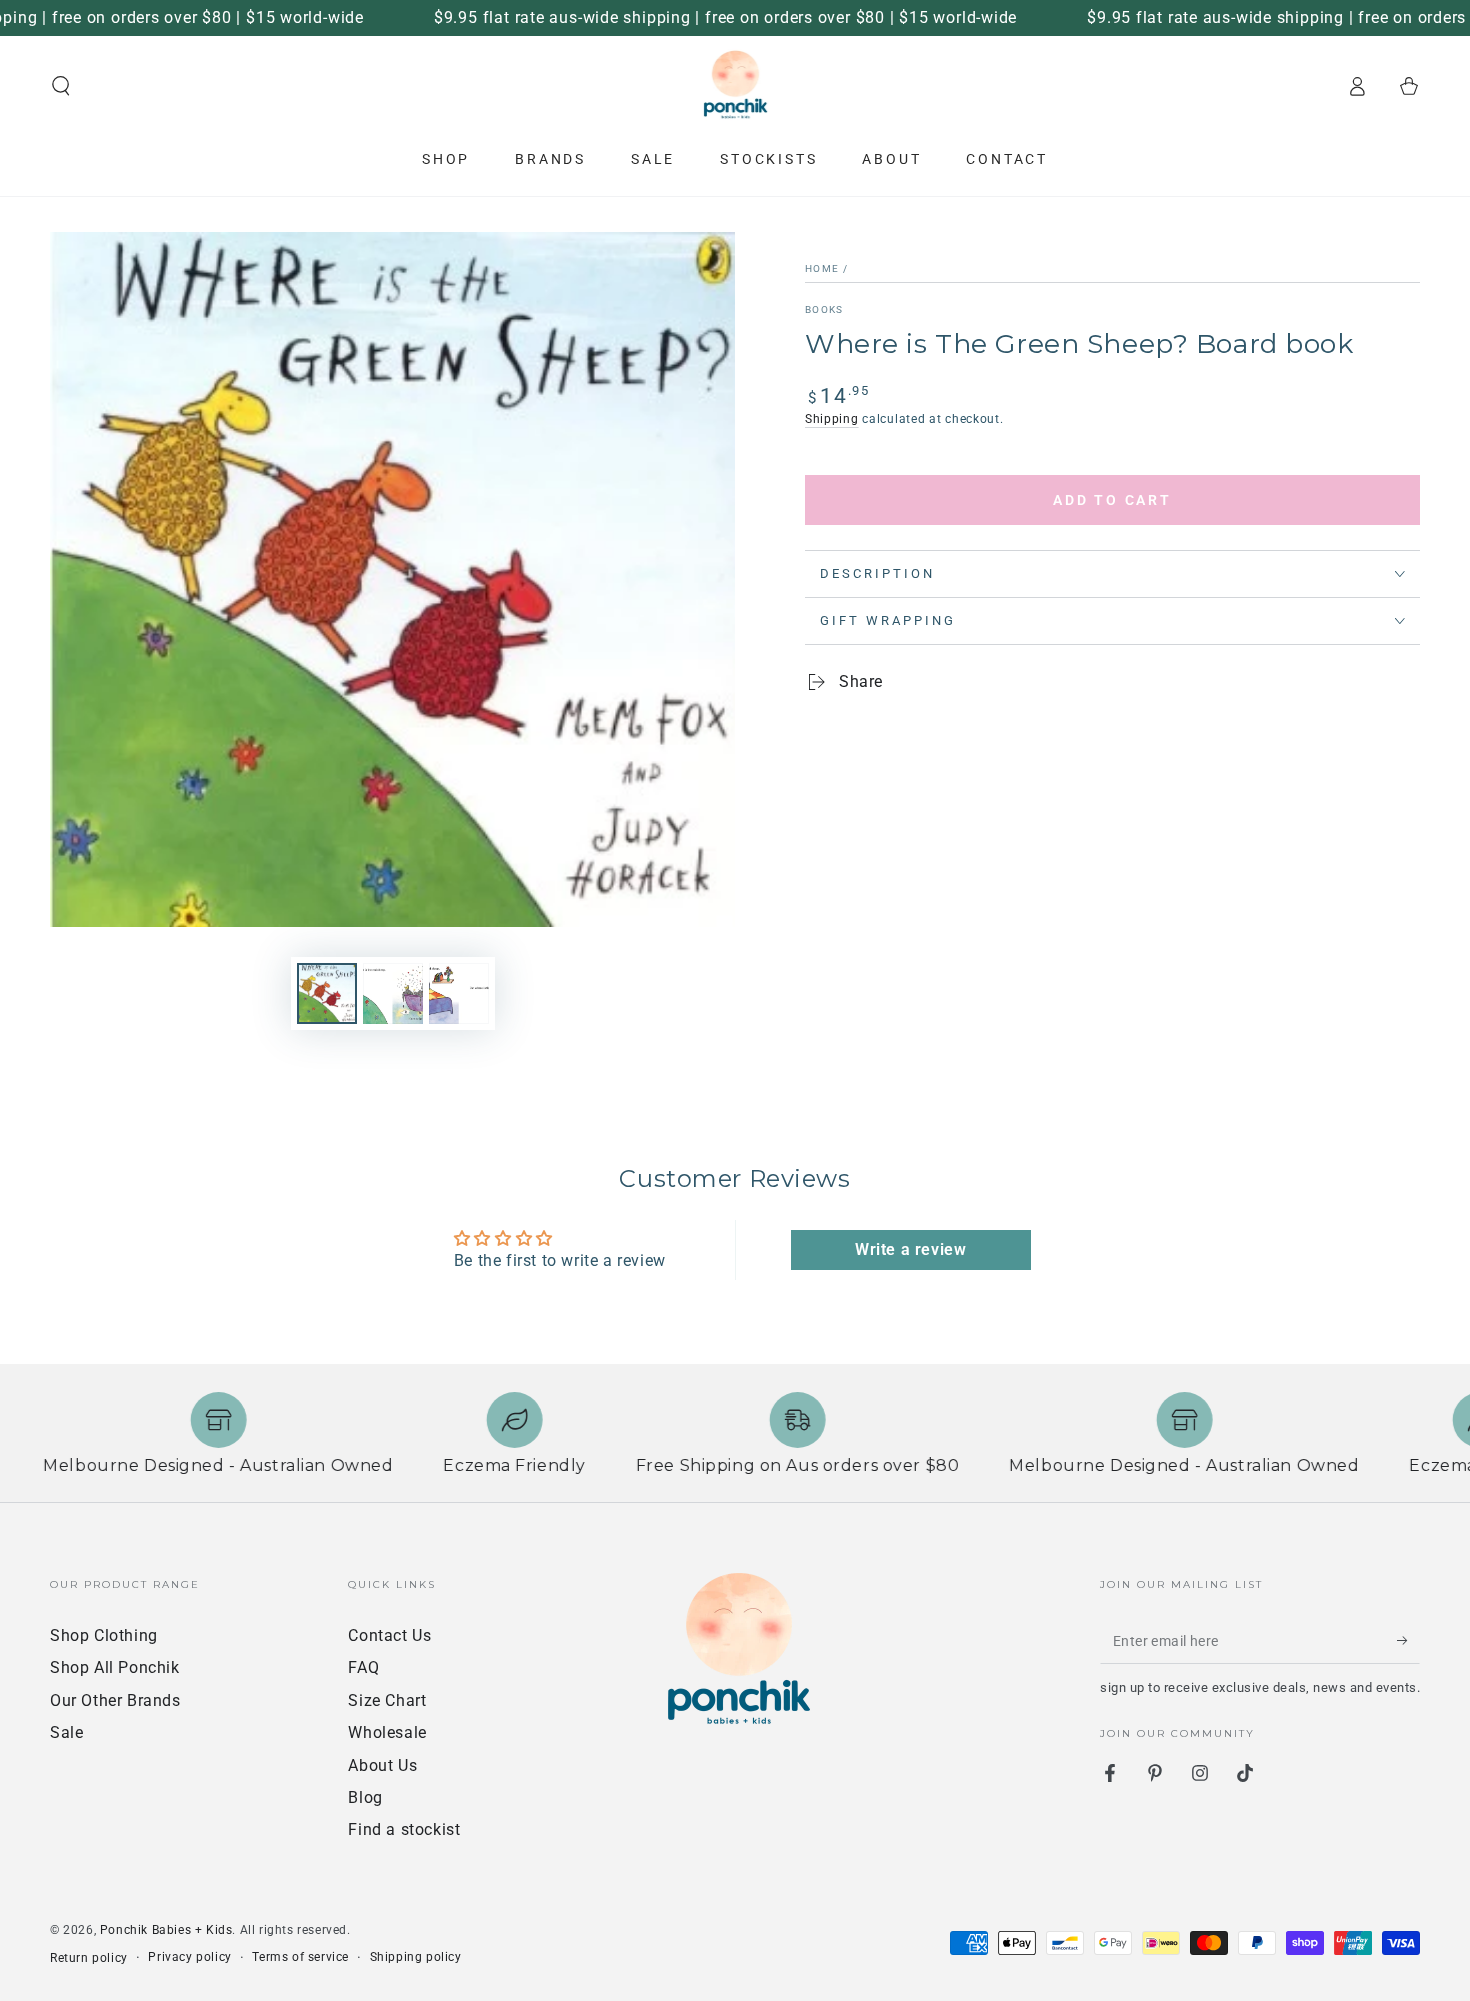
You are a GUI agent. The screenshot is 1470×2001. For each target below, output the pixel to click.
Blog (365, 1797)
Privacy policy (189, 1957)
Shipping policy (416, 1957)
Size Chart (387, 1700)
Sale (66, 1732)
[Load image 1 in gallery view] (327, 993)
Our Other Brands (115, 1700)
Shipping (832, 419)
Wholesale (387, 1732)
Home (822, 268)
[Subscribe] (1408, 1641)
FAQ (363, 1667)
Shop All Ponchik (115, 1667)
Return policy (89, 1958)
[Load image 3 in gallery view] (459, 993)
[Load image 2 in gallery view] (393, 993)
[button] (61, 86)
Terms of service (300, 1957)
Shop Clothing (104, 1635)
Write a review (910, 1249)
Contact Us (389, 1635)
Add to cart (1112, 500)
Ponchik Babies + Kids (166, 1930)
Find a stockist (404, 1829)
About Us (382, 1765)
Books (824, 309)
